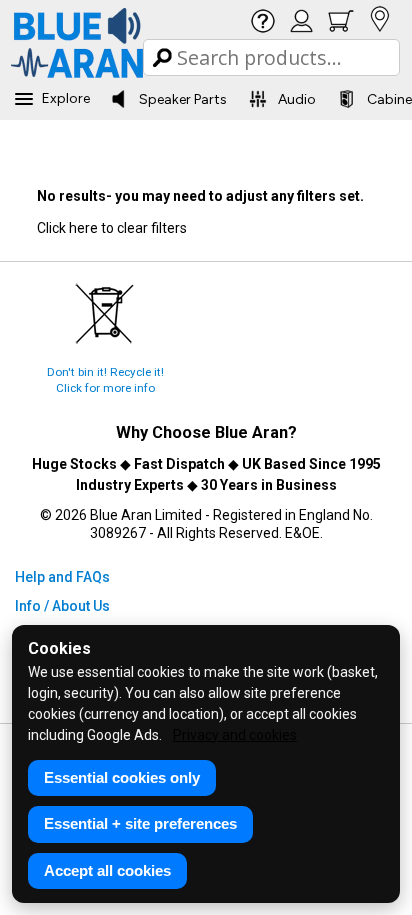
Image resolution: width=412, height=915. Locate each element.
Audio (297, 99)
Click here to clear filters (112, 228)
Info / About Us (62, 606)
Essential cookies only (122, 777)
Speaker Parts (183, 99)
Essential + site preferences (140, 823)
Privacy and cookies (235, 735)
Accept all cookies (107, 870)
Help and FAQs (62, 577)
